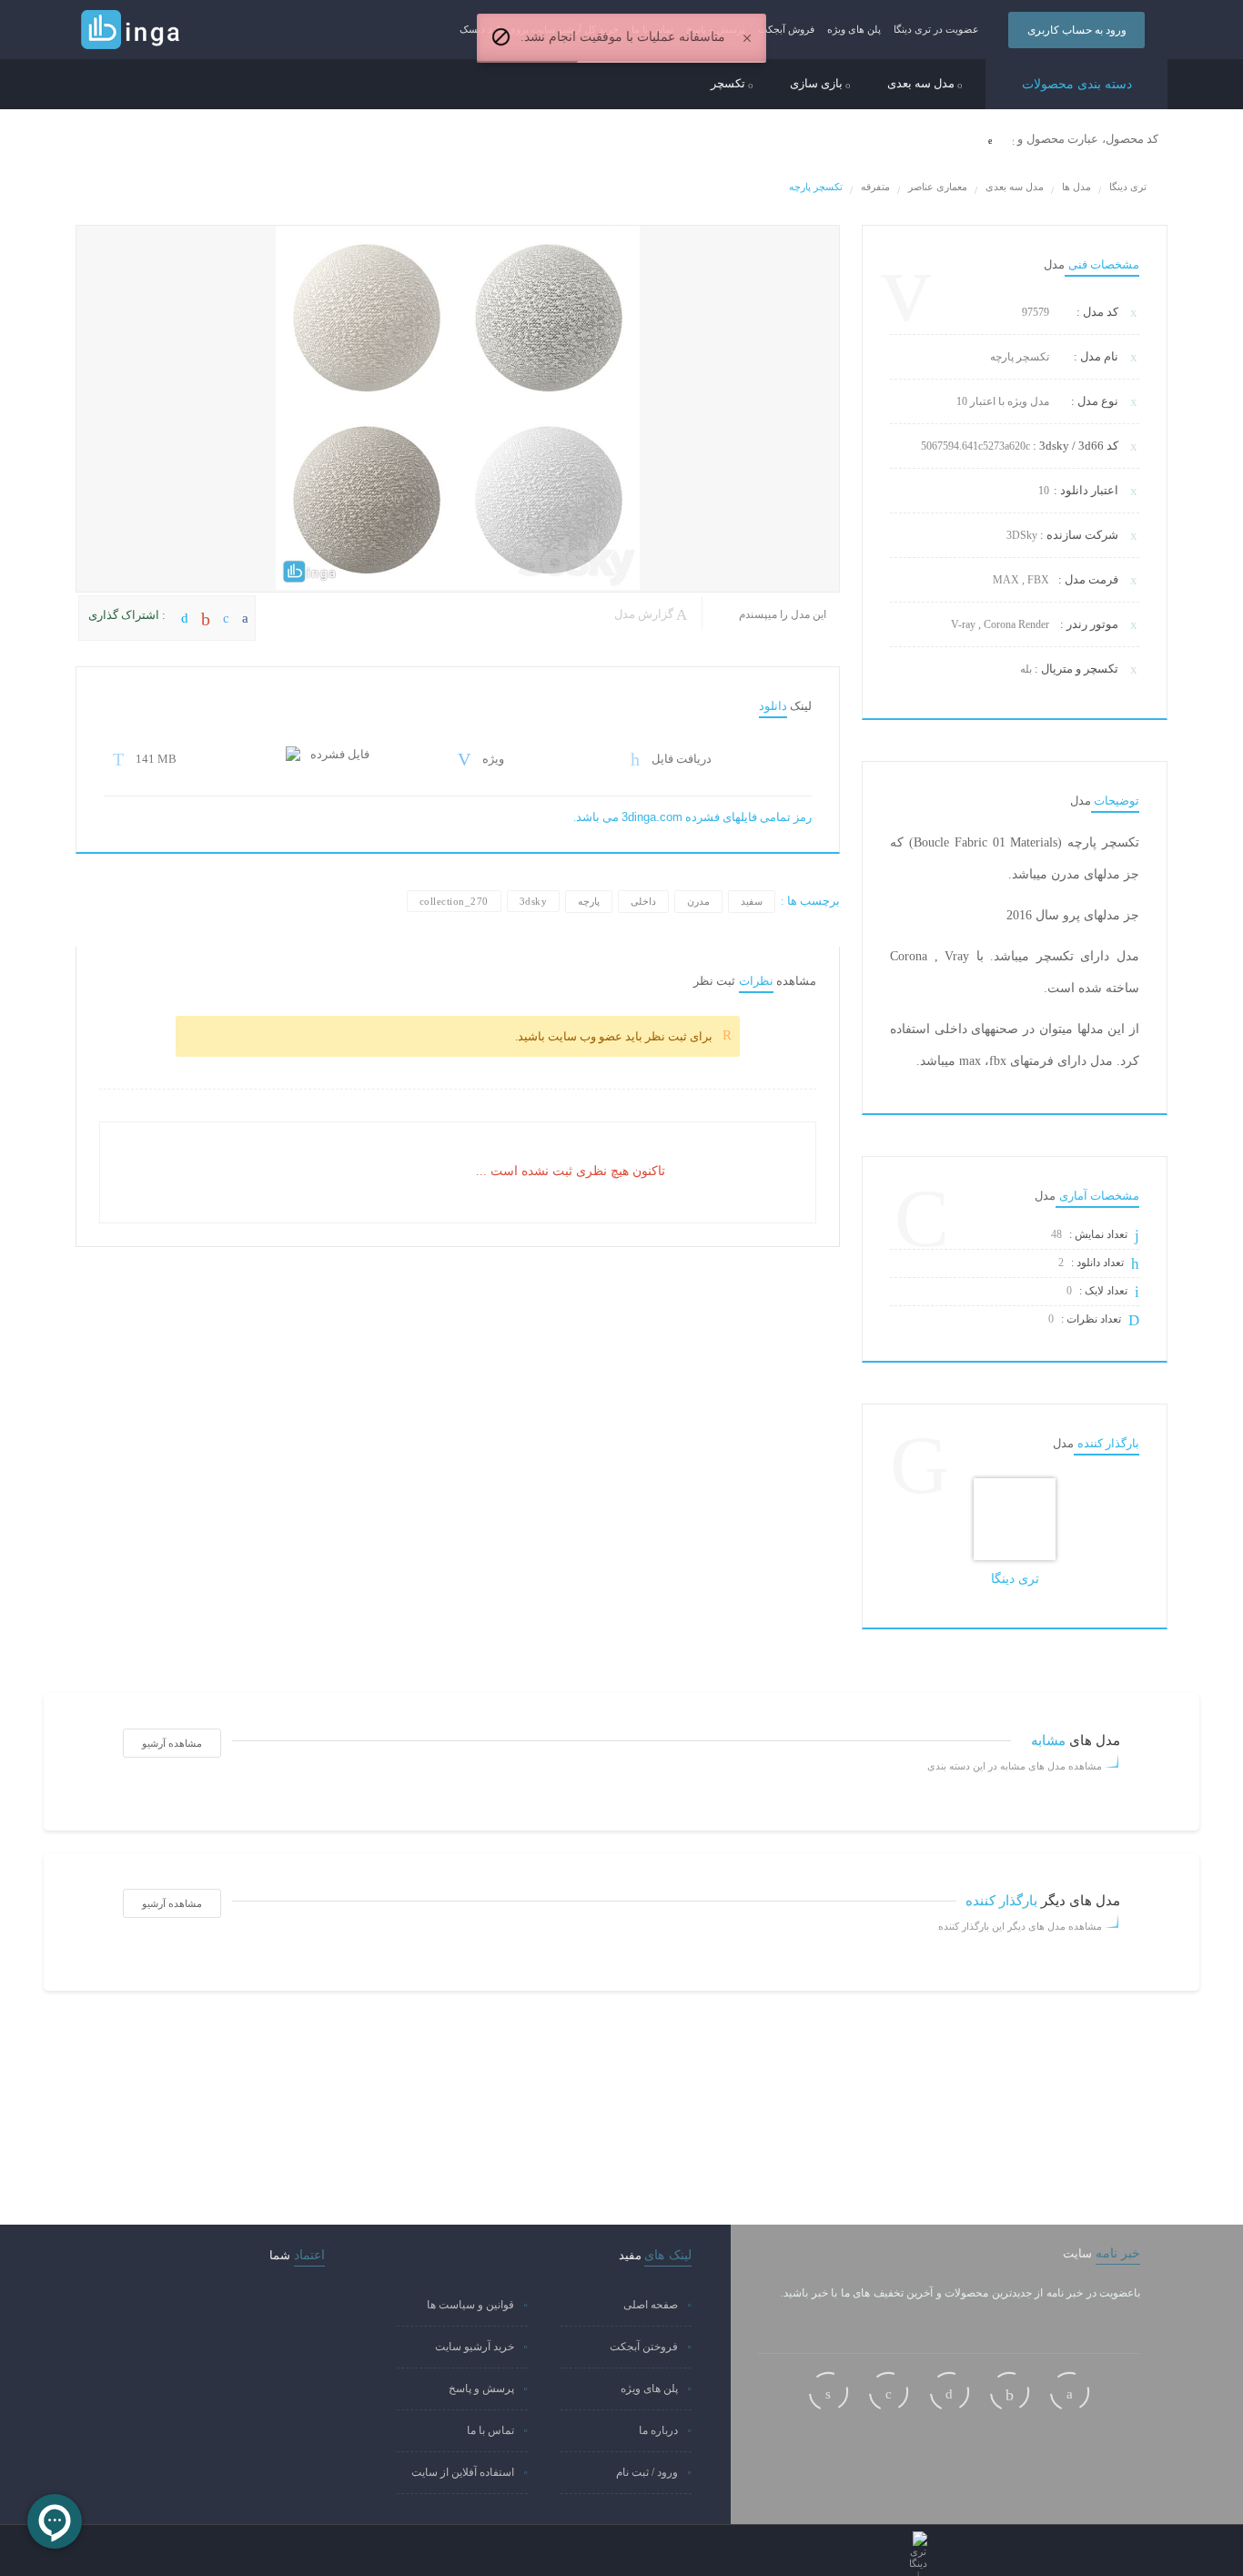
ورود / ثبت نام (647, 2472)
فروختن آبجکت (644, 2347)
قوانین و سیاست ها (470, 2305)
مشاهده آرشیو (172, 1743)
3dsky (534, 901)
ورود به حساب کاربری (1077, 30)
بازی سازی (818, 84)
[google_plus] (1010, 2392)
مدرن (698, 901)
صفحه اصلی (651, 2305)
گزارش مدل (645, 614)
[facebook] (1070, 2392)
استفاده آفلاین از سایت (463, 2472)
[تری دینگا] (1015, 1519)
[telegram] (889, 2392)
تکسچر (729, 84)
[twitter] (950, 2392)
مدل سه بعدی (922, 84)
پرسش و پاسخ (481, 2388)
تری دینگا (1128, 187)
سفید (752, 901)
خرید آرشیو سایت (475, 2347)
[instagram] (829, 2392)
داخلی (643, 901)
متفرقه (875, 187)
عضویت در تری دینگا (936, 29)
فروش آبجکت (786, 29)
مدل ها (1076, 187)
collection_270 (454, 901)
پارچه (589, 901)
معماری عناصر (938, 187)
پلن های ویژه (854, 29)
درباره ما (658, 2430)
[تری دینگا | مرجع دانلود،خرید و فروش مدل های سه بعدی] (167, 30)
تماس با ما (490, 2430)
